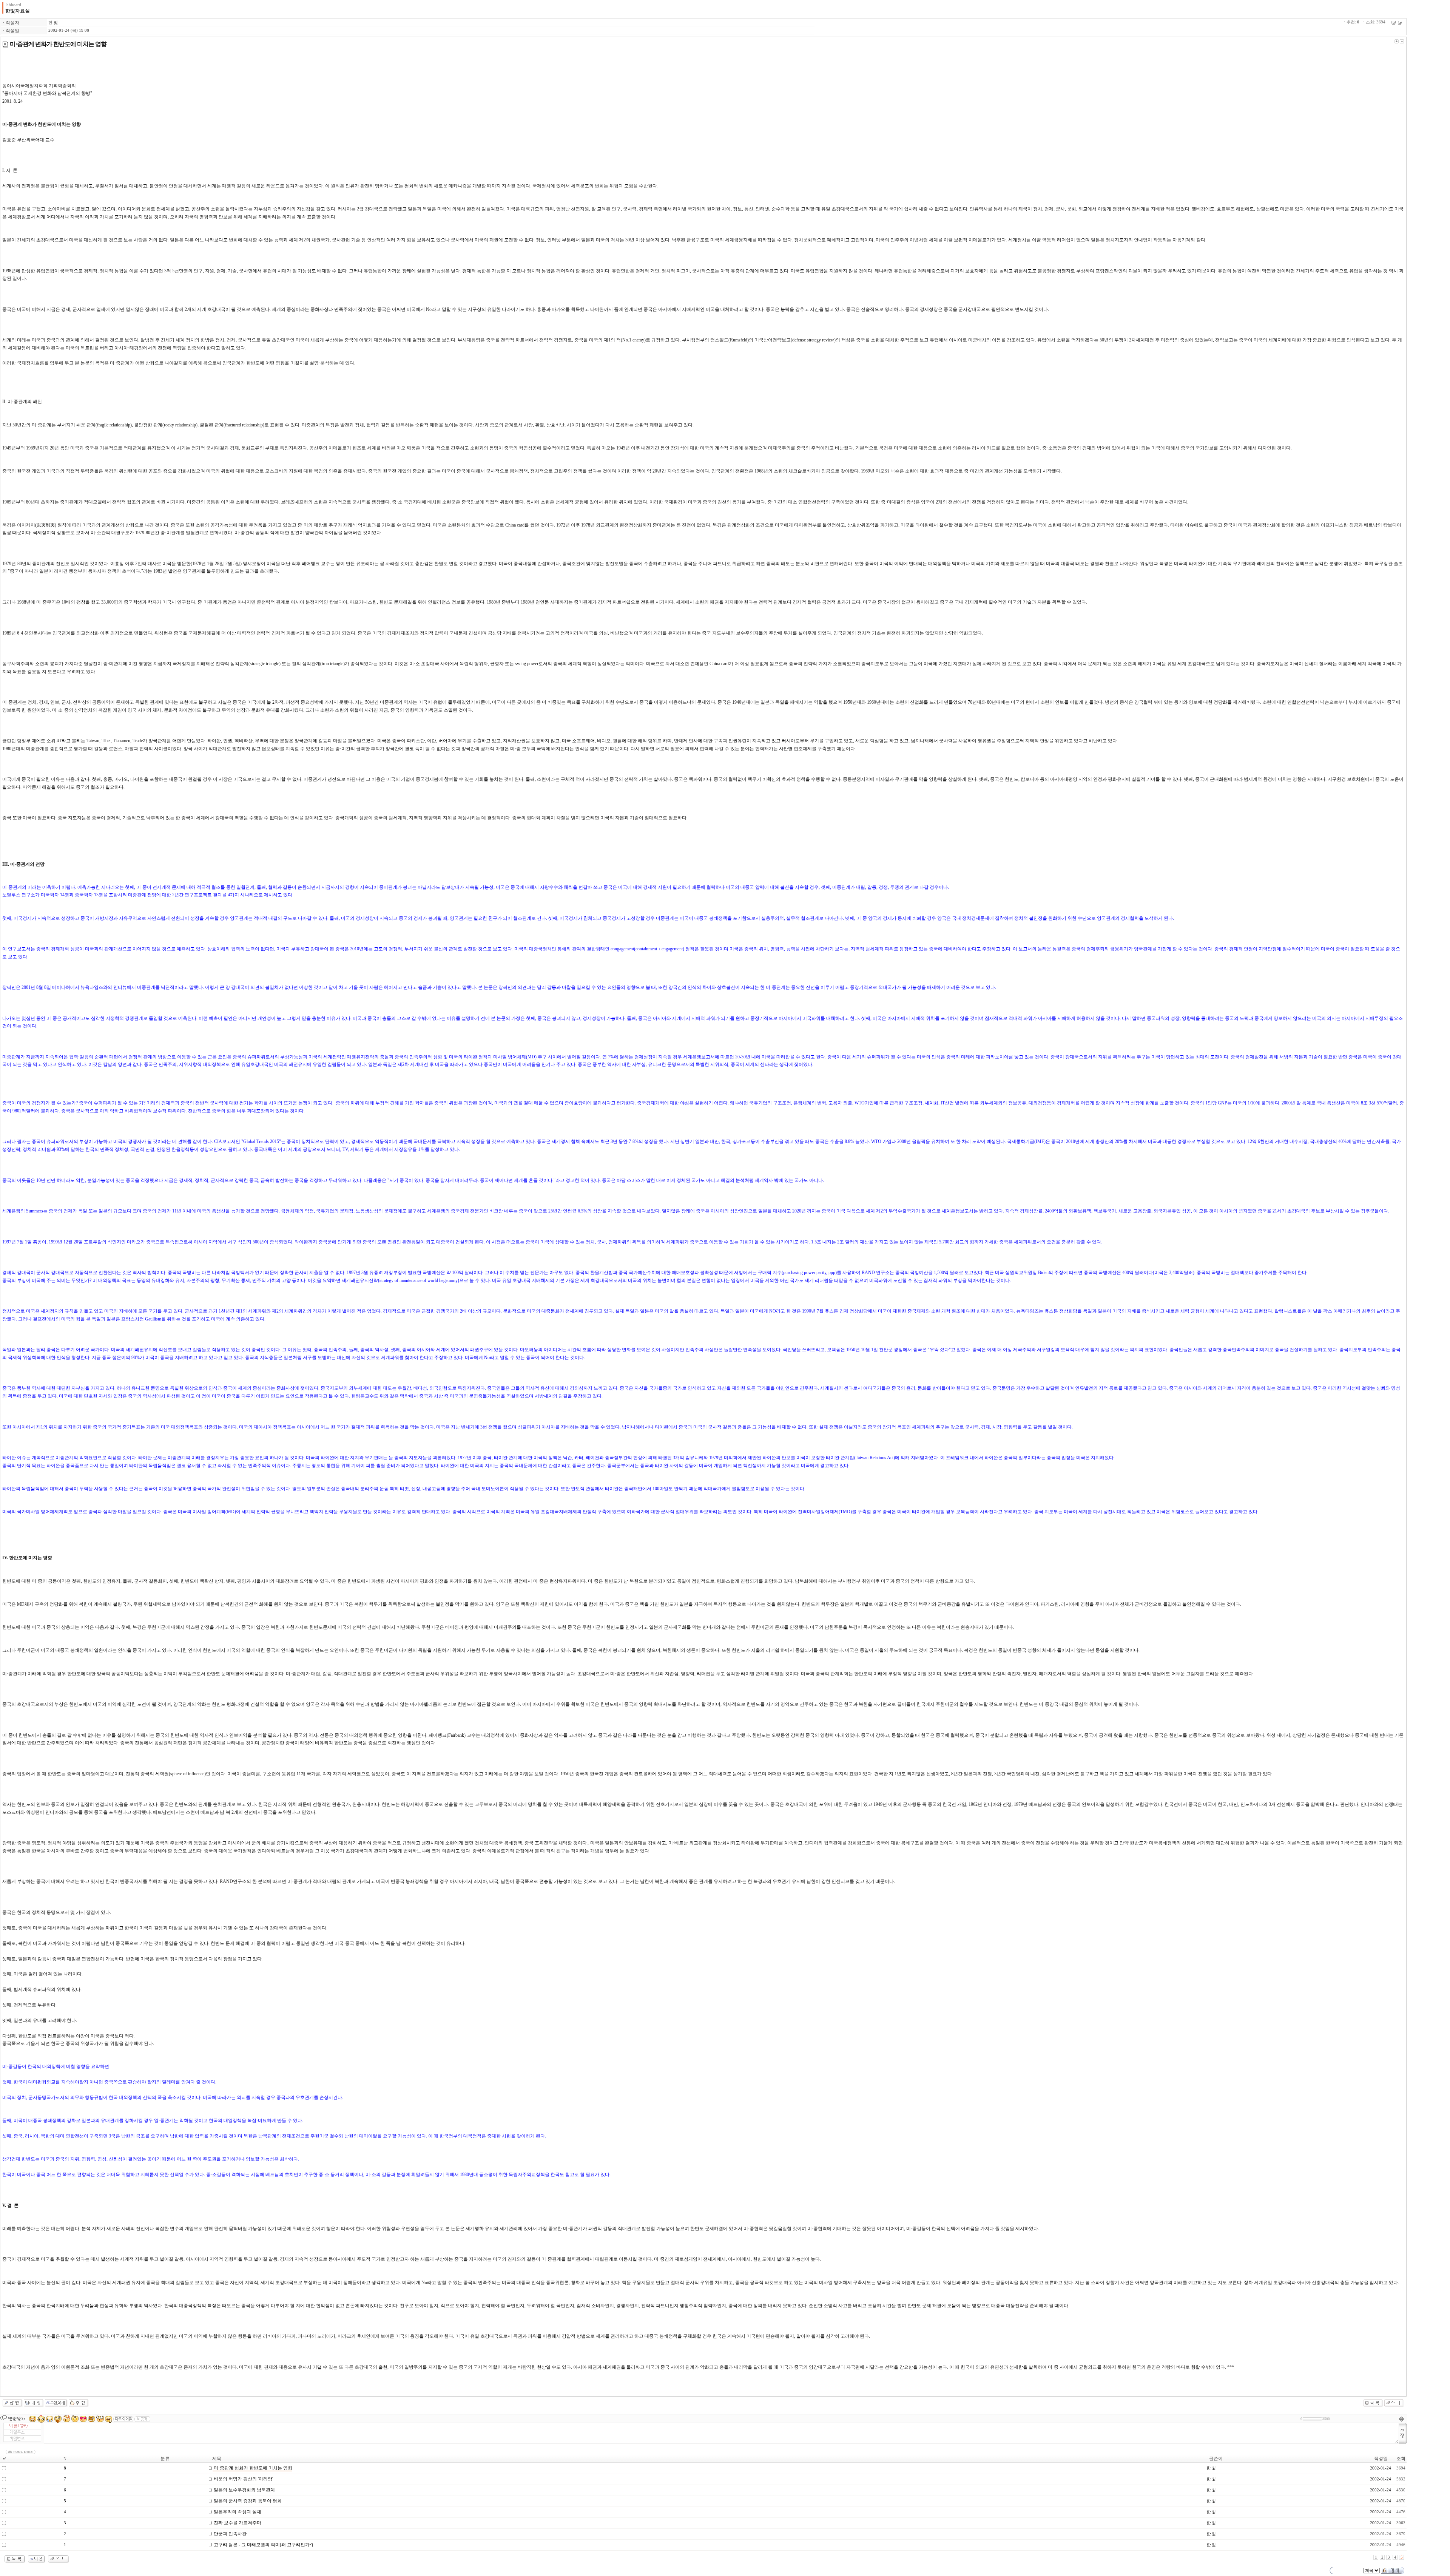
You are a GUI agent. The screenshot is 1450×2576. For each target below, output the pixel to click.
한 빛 (53, 22)
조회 (1401, 2459)
